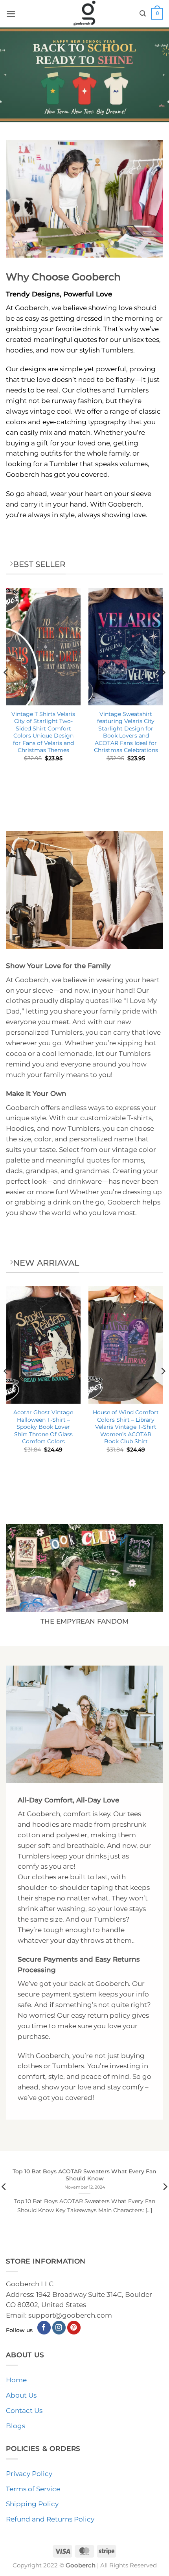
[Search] (143, 14)
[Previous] (6, 688)
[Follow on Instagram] (59, 2328)
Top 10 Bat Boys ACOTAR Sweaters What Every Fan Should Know (84, 2175)
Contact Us (24, 2411)
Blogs (16, 2426)
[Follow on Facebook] (44, 2328)
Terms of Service (33, 2489)
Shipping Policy (32, 2504)
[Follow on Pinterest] (74, 2328)
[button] (11, 14)
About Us (21, 2395)
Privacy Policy (29, 2474)
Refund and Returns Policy (50, 2519)
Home (16, 2380)
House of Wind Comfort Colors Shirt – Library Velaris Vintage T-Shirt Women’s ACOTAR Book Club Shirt (126, 1427)
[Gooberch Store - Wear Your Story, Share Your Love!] (84, 14)
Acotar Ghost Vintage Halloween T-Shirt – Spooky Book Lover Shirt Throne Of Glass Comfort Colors (43, 1427)
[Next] (163, 688)
